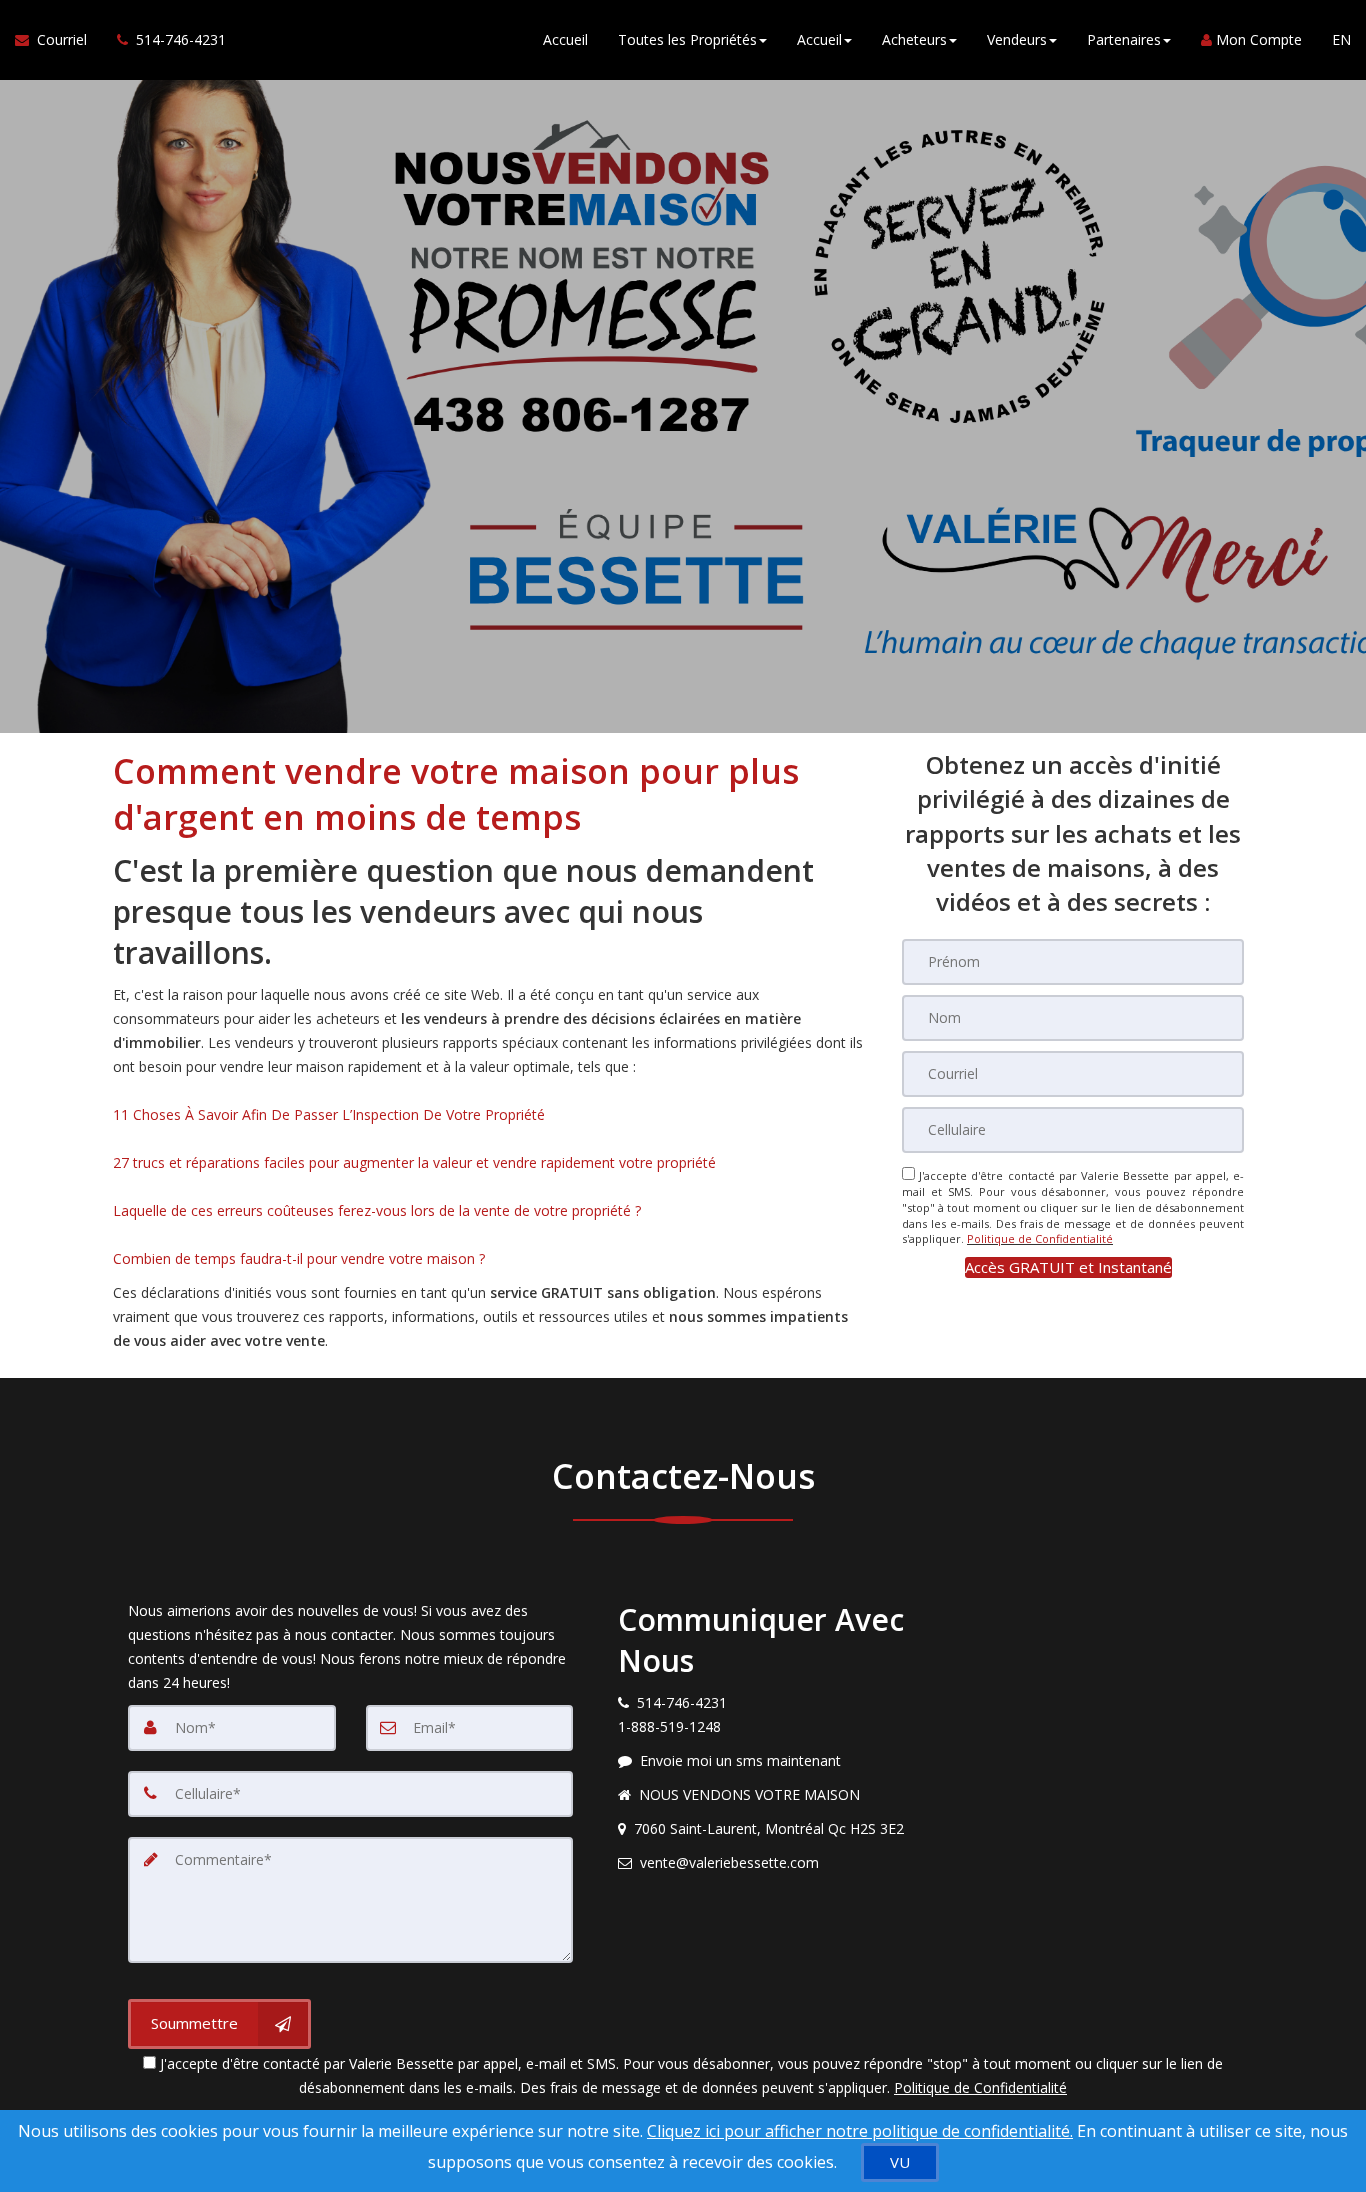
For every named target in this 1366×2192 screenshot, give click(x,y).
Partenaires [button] (1124, 39)
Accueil (565, 39)
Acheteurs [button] (914, 39)
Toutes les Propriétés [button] (687, 39)
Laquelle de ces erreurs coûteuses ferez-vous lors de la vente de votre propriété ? (377, 1210)
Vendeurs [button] (1017, 39)
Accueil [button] (819, 39)
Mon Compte (1257, 39)
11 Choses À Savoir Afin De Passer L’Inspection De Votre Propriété (329, 1114)
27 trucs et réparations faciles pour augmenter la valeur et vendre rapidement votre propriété (414, 1162)
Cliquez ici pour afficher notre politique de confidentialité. (860, 2131)
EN (1341, 39)
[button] (1068, 1267)
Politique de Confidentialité (1040, 1238)
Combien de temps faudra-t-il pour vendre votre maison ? (299, 1258)
